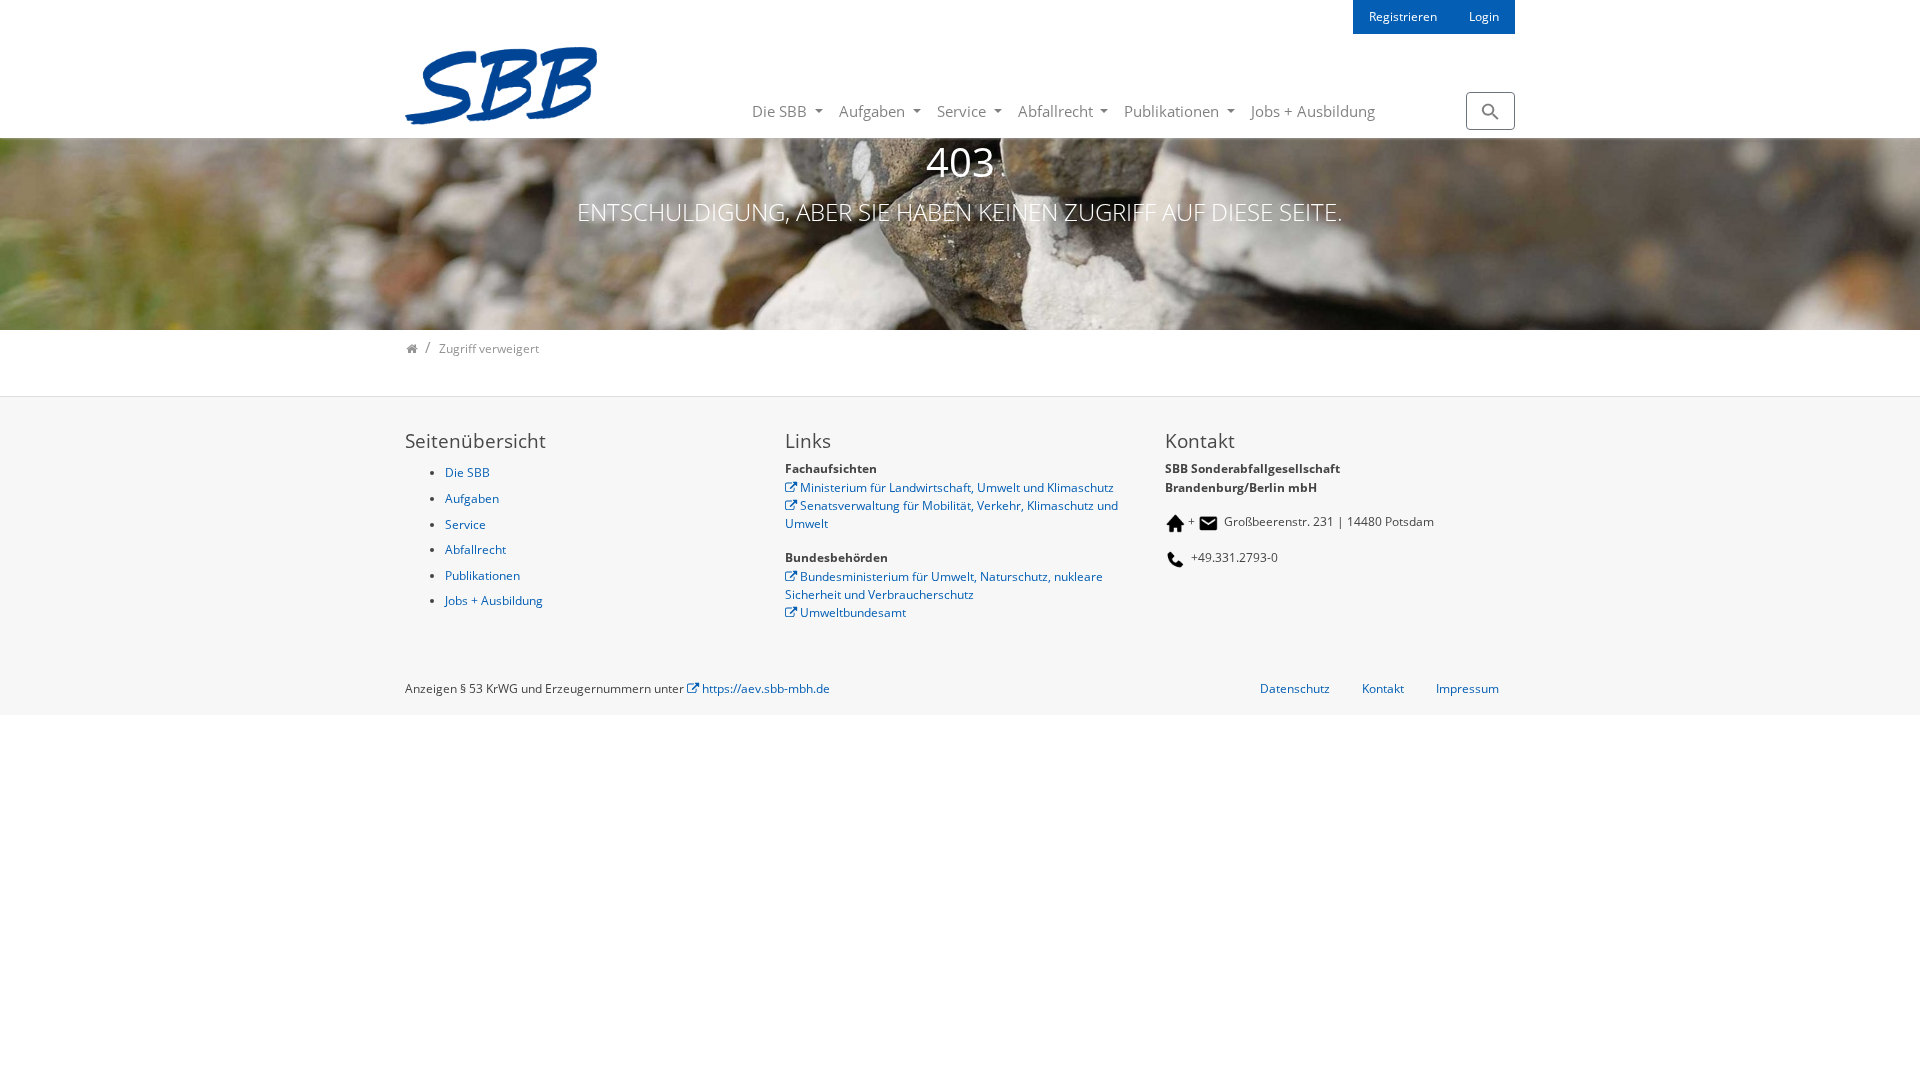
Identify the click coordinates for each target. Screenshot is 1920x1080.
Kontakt (1383, 688)
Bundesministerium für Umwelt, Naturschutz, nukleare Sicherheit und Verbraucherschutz (944, 585)
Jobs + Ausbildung (1313, 111)
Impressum (1467, 688)
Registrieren (1403, 16)
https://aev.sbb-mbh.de (766, 688)
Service (963, 111)
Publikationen (1173, 111)
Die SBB (781, 111)
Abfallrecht (1057, 111)
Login (1484, 16)
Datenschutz (1295, 688)
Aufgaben (874, 111)
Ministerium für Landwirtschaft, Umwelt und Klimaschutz (957, 487)
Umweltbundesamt (853, 612)
